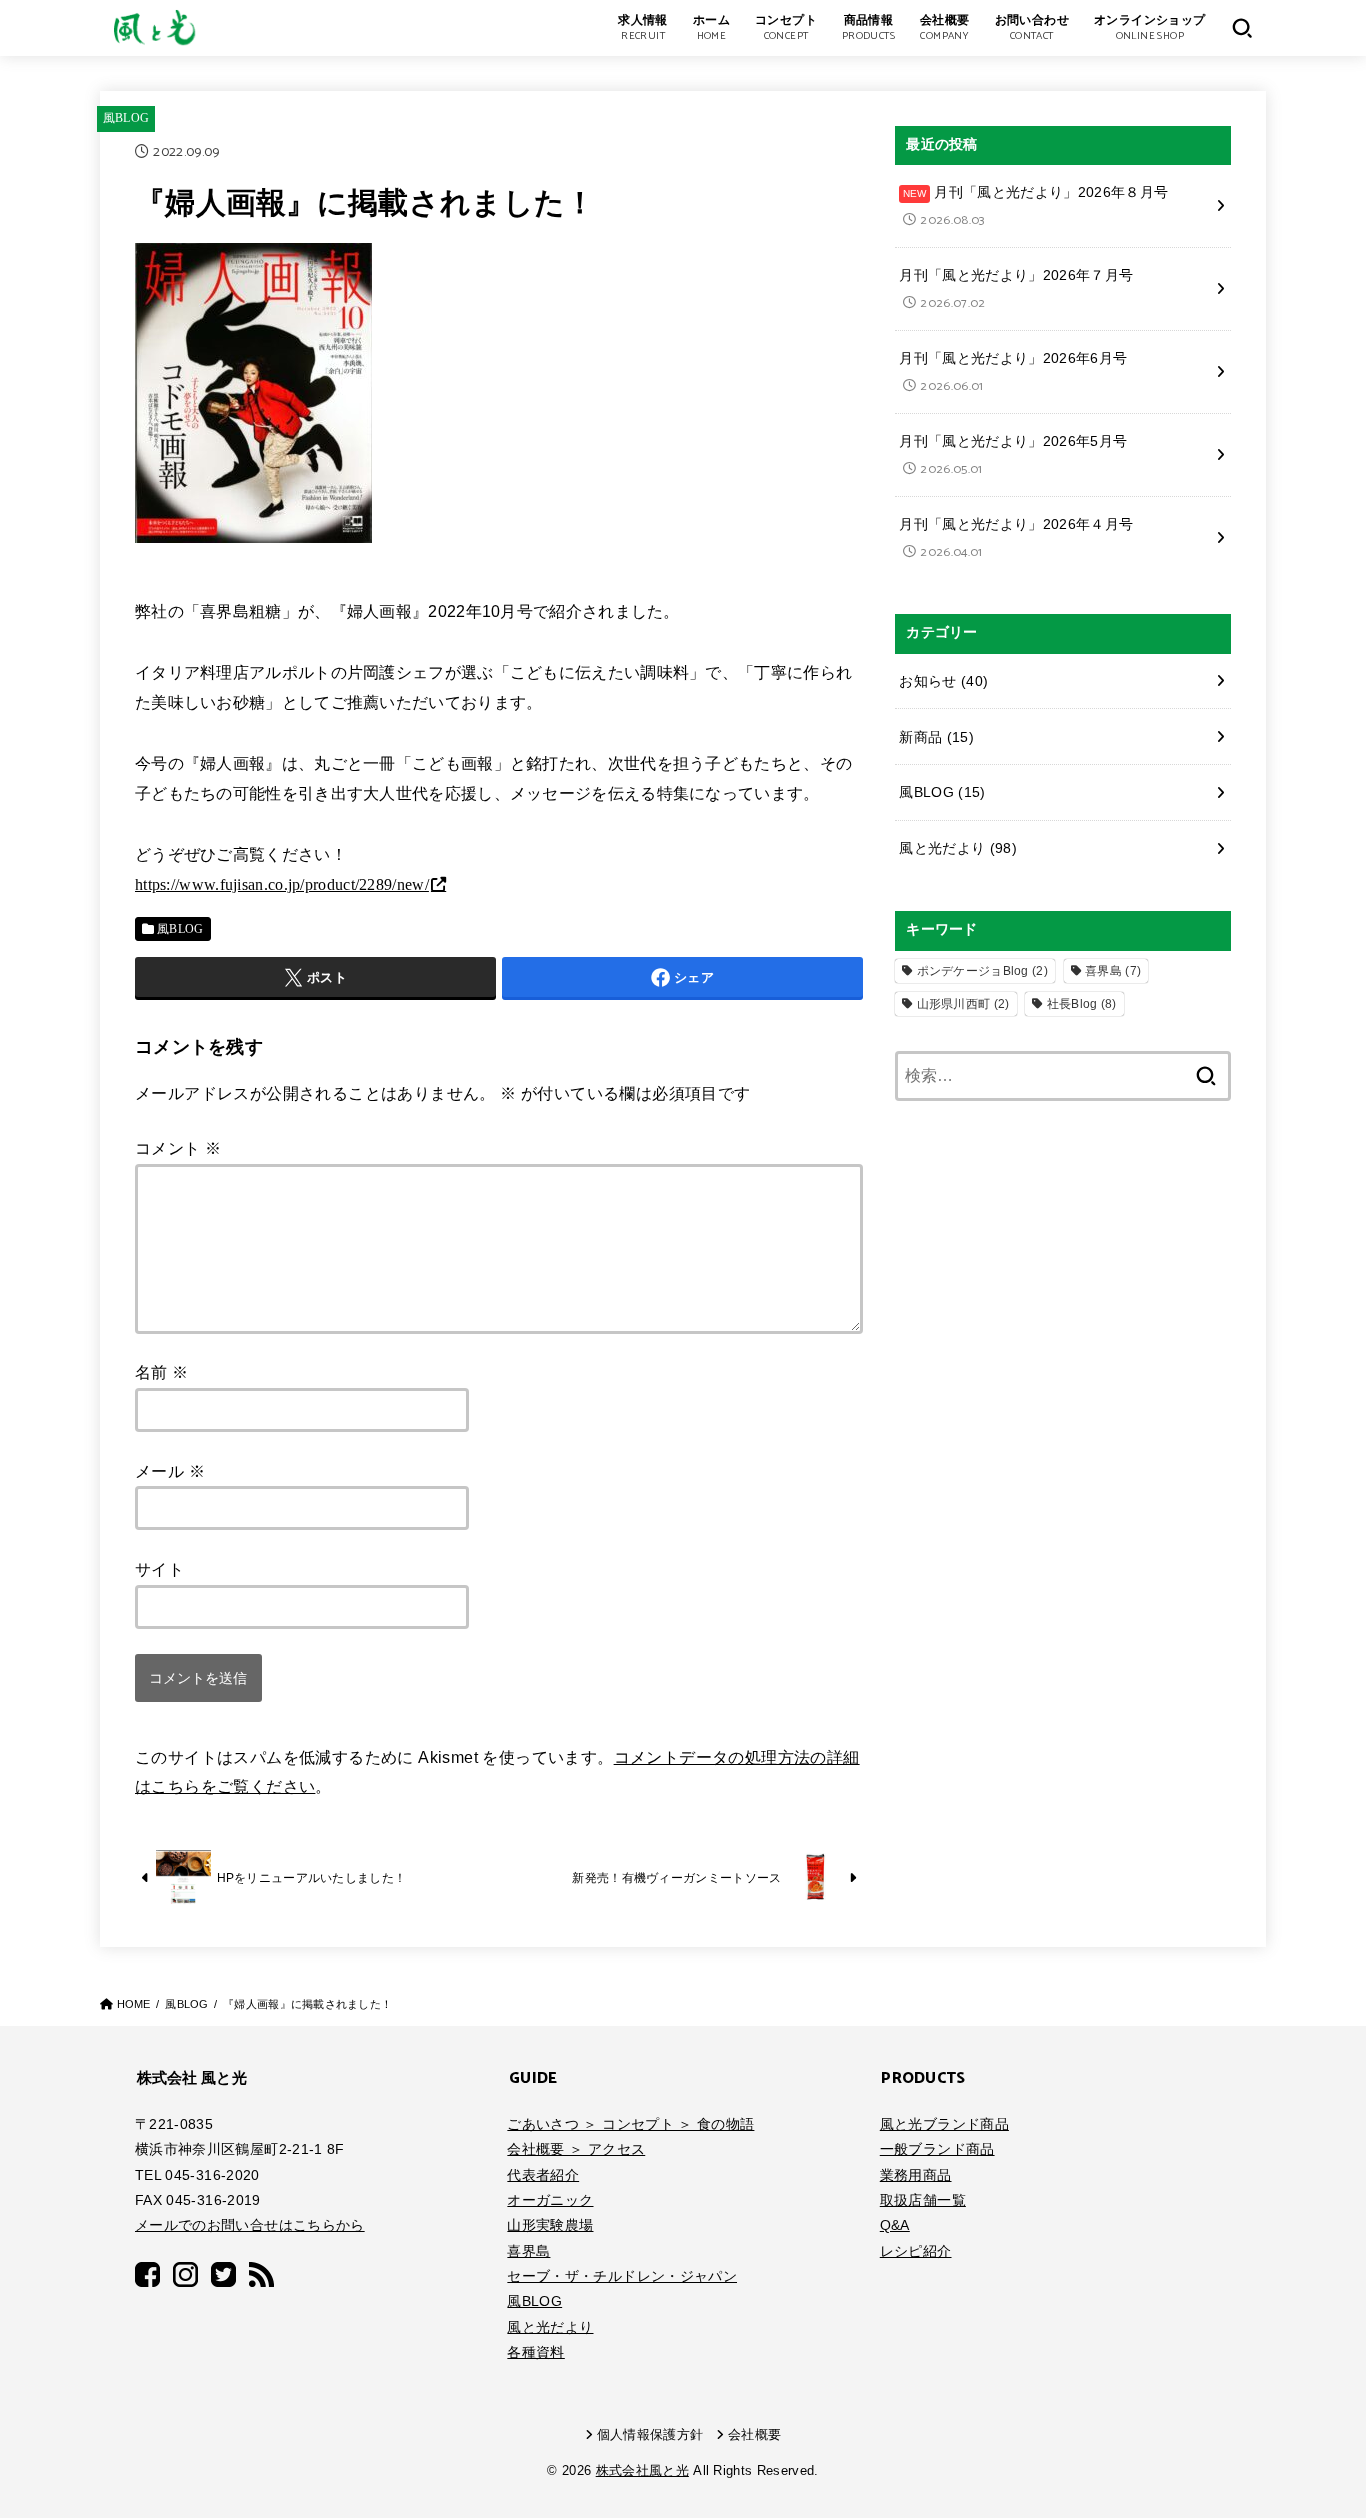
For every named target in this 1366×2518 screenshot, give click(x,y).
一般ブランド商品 (937, 2149)
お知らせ (943, 681)
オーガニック (550, 2200)
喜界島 (1113, 971)
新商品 (936, 737)
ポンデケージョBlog (983, 971)
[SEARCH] (1242, 28)
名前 (162, 1372)
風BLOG (126, 118)
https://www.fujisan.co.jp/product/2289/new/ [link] (282, 884)
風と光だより (958, 848)
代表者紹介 (543, 2175)
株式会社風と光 (642, 2471)
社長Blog (1082, 1004)
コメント (178, 1148)
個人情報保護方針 (650, 2435)
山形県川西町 (963, 1004)
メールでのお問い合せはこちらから (250, 2225)
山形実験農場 (550, 2225)
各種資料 (535, 2352)
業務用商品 (916, 2175)
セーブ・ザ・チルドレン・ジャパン (622, 2276)
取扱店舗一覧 (923, 2200)
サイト (159, 1569)
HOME (134, 2004)
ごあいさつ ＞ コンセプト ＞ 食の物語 (630, 2124)
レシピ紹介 (916, 2251)
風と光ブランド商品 (944, 2124)
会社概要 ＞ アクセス (576, 2149)
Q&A (895, 2225)
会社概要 (754, 2435)
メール (170, 1471)
